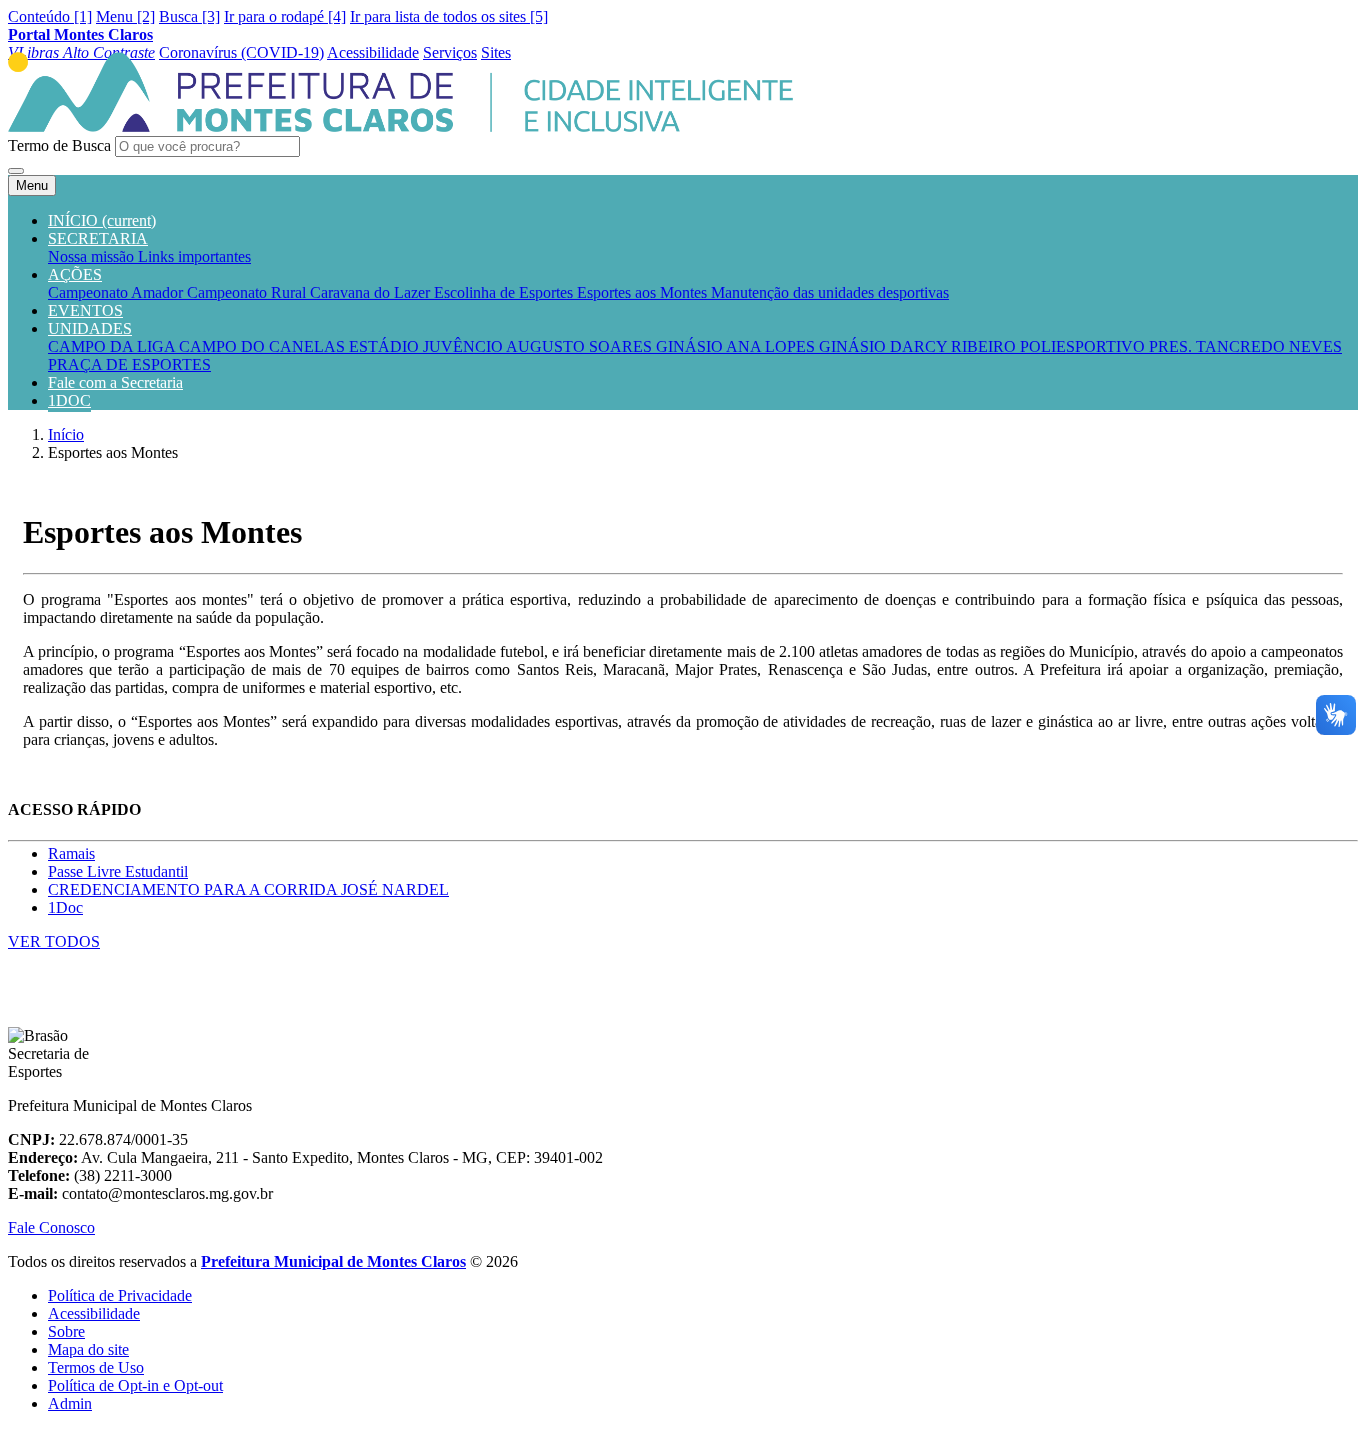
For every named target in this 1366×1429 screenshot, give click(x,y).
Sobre (66, 1331)
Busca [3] (189, 16)
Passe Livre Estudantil (118, 871)
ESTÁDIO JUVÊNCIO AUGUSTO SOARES (502, 346)
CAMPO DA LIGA (113, 346)
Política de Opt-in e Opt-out (135, 1385)
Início (66, 434)
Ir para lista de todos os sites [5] (449, 16)
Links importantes (194, 256)
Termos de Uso (96, 1367)
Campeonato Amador (117, 292)
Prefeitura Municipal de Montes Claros (333, 1261)
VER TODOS (54, 941)
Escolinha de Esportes (505, 292)
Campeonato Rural (248, 292)
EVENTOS (85, 310)
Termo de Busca (59, 145)
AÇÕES (75, 274)
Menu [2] (125, 16)
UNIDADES (90, 328)
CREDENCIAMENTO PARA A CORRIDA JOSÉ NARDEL (248, 889)
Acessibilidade (94, 1313)
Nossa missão (93, 256)
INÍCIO (102, 220)
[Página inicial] (400, 126)
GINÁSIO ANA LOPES (737, 346)
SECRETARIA (98, 238)
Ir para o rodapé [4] (285, 16)
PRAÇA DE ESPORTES (129, 364)
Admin (70, 1403)
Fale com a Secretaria (115, 382)
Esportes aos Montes (644, 292)
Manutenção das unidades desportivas (830, 292)
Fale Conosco (51, 1227)
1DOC (69, 400)
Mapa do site (88, 1349)
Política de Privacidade (120, 1295)
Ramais (71, 853)
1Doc (65, 907)
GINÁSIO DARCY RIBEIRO (919, 346)
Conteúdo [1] (50, 16)
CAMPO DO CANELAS (264, 346)
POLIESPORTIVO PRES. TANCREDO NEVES (1181, 346)
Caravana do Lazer (372, 292)
